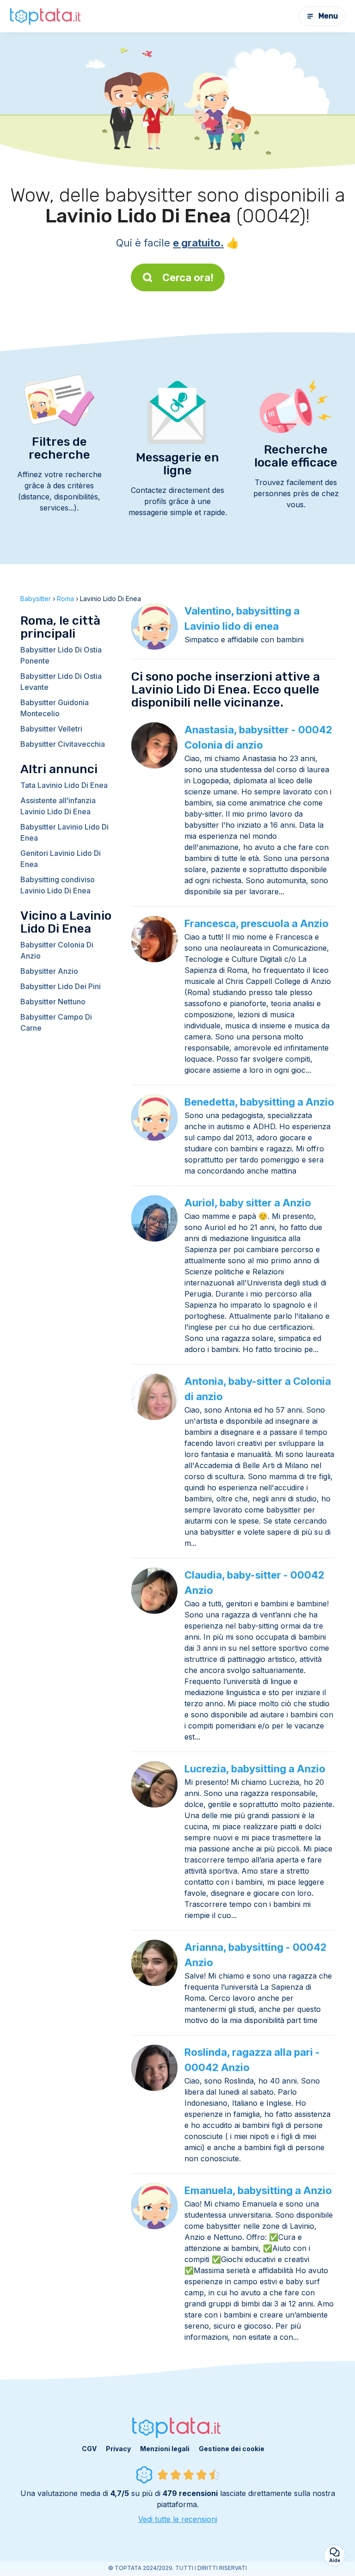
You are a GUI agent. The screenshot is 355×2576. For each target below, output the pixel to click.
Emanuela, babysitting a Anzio (258, 2190)
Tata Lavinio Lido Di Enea (64, 785)
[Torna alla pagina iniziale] (46, 16)
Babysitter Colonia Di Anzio (57, 950)
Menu (328, 16)
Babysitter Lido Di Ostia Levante (61, 682)
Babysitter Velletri (51, 729)
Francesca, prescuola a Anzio (257, 923)
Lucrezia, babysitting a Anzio (255, 1769)
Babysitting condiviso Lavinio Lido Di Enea (58, 885)
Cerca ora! (188, 277)
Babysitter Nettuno (53, 1002)
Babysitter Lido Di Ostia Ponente (61, 655)
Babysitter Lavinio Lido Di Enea (64, 832)
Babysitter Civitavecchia (63, 744)
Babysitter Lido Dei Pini (61, 986)
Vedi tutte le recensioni (178, 2519)
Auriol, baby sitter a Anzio (248, 1203)
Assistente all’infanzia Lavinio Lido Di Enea (58, 806)
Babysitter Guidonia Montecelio (55, 708)
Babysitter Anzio (49, 971)
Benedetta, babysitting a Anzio (259, 1102)
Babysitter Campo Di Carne (56, 1022)
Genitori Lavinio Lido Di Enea (61, 859)
